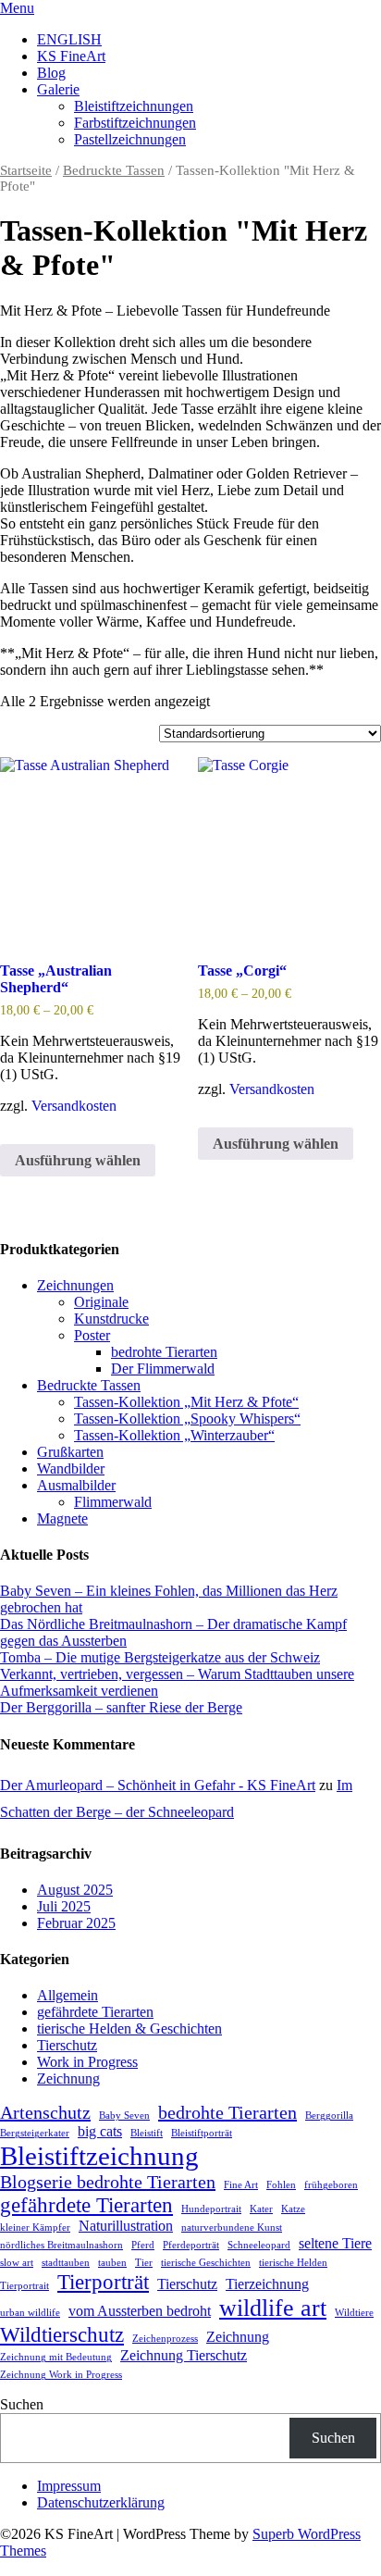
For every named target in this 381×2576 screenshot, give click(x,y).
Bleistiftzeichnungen (134, 106)
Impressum (69, 2486)
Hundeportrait (211, 2209)
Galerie (58, 89)
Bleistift (147, 2133)
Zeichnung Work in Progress (61, 2375)
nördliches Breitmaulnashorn (61, 2245)
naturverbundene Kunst (232, 2228)
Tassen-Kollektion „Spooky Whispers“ (187, 1419)
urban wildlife (30, 2313)
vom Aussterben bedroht (140, 2311)
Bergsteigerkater (35, 2133)
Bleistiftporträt (202, 2133)
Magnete (62, 1518)
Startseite (26, 170)
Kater (261, 2209)
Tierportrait (25, 2286)
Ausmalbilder (76, 1485)
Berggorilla (329, 2116)
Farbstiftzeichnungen (135, 123)
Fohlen (281, 2185)
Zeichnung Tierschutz (184, 2356)
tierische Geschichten (206, 2263)
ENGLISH (69, 39)
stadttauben (66, 2263)
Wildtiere (354, 2313)
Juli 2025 (64, 1906)
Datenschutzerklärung (101, 2502)
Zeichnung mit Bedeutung (56, 2357)
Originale (101, 1302)
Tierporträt (103, 2282)
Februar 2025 (76, 1923)
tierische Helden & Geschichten (129, 2028)
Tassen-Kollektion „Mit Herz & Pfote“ (186, 1402)
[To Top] (6, 2567)
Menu (17, 8)
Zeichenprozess (165, 2339)
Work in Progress (87, 2062)
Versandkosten (74, 1106)
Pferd (143, 2245)
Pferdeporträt (191, 2245)
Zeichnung (68, 2078)
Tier (144, 2263)
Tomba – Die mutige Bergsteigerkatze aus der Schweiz (160, 1657)
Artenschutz (45, 2112)
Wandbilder (71, 1468)
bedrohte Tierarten (164, 1352)
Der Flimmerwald (163, 1369)
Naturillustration (126, 2226)
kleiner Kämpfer (35, 2228)
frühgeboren (331, 2185)
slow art (17, 2263)
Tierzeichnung (267, 2284)
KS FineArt (71, 56)
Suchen (22, 2404)
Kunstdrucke (111, 1319)
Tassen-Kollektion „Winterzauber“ (174, 1435)
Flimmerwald (113, 1502)
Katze (293, 2209)
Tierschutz (67, 2045)
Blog (51, 73)
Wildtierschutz (62, 2334)
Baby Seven (124, 2116)
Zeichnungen (75, 1285)
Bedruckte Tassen (114, 170)
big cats (100, 2132)
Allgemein (68, 1995)
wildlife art (273, 2308)
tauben (112, 2263)
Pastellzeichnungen (130, 139)
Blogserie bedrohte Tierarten (108, 2182)
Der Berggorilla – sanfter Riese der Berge (121, 1707)
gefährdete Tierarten (95, 2012)
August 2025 (75, 1890)
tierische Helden (293, 2263)
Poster (92, 1335)
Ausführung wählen (78, 1160)
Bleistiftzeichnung (99, 2156)
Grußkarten (70, 1452)
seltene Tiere (335, 2244)
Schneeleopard (259, 2245)
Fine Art (241, 2185)
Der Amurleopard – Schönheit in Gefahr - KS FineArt (158, 1785)
